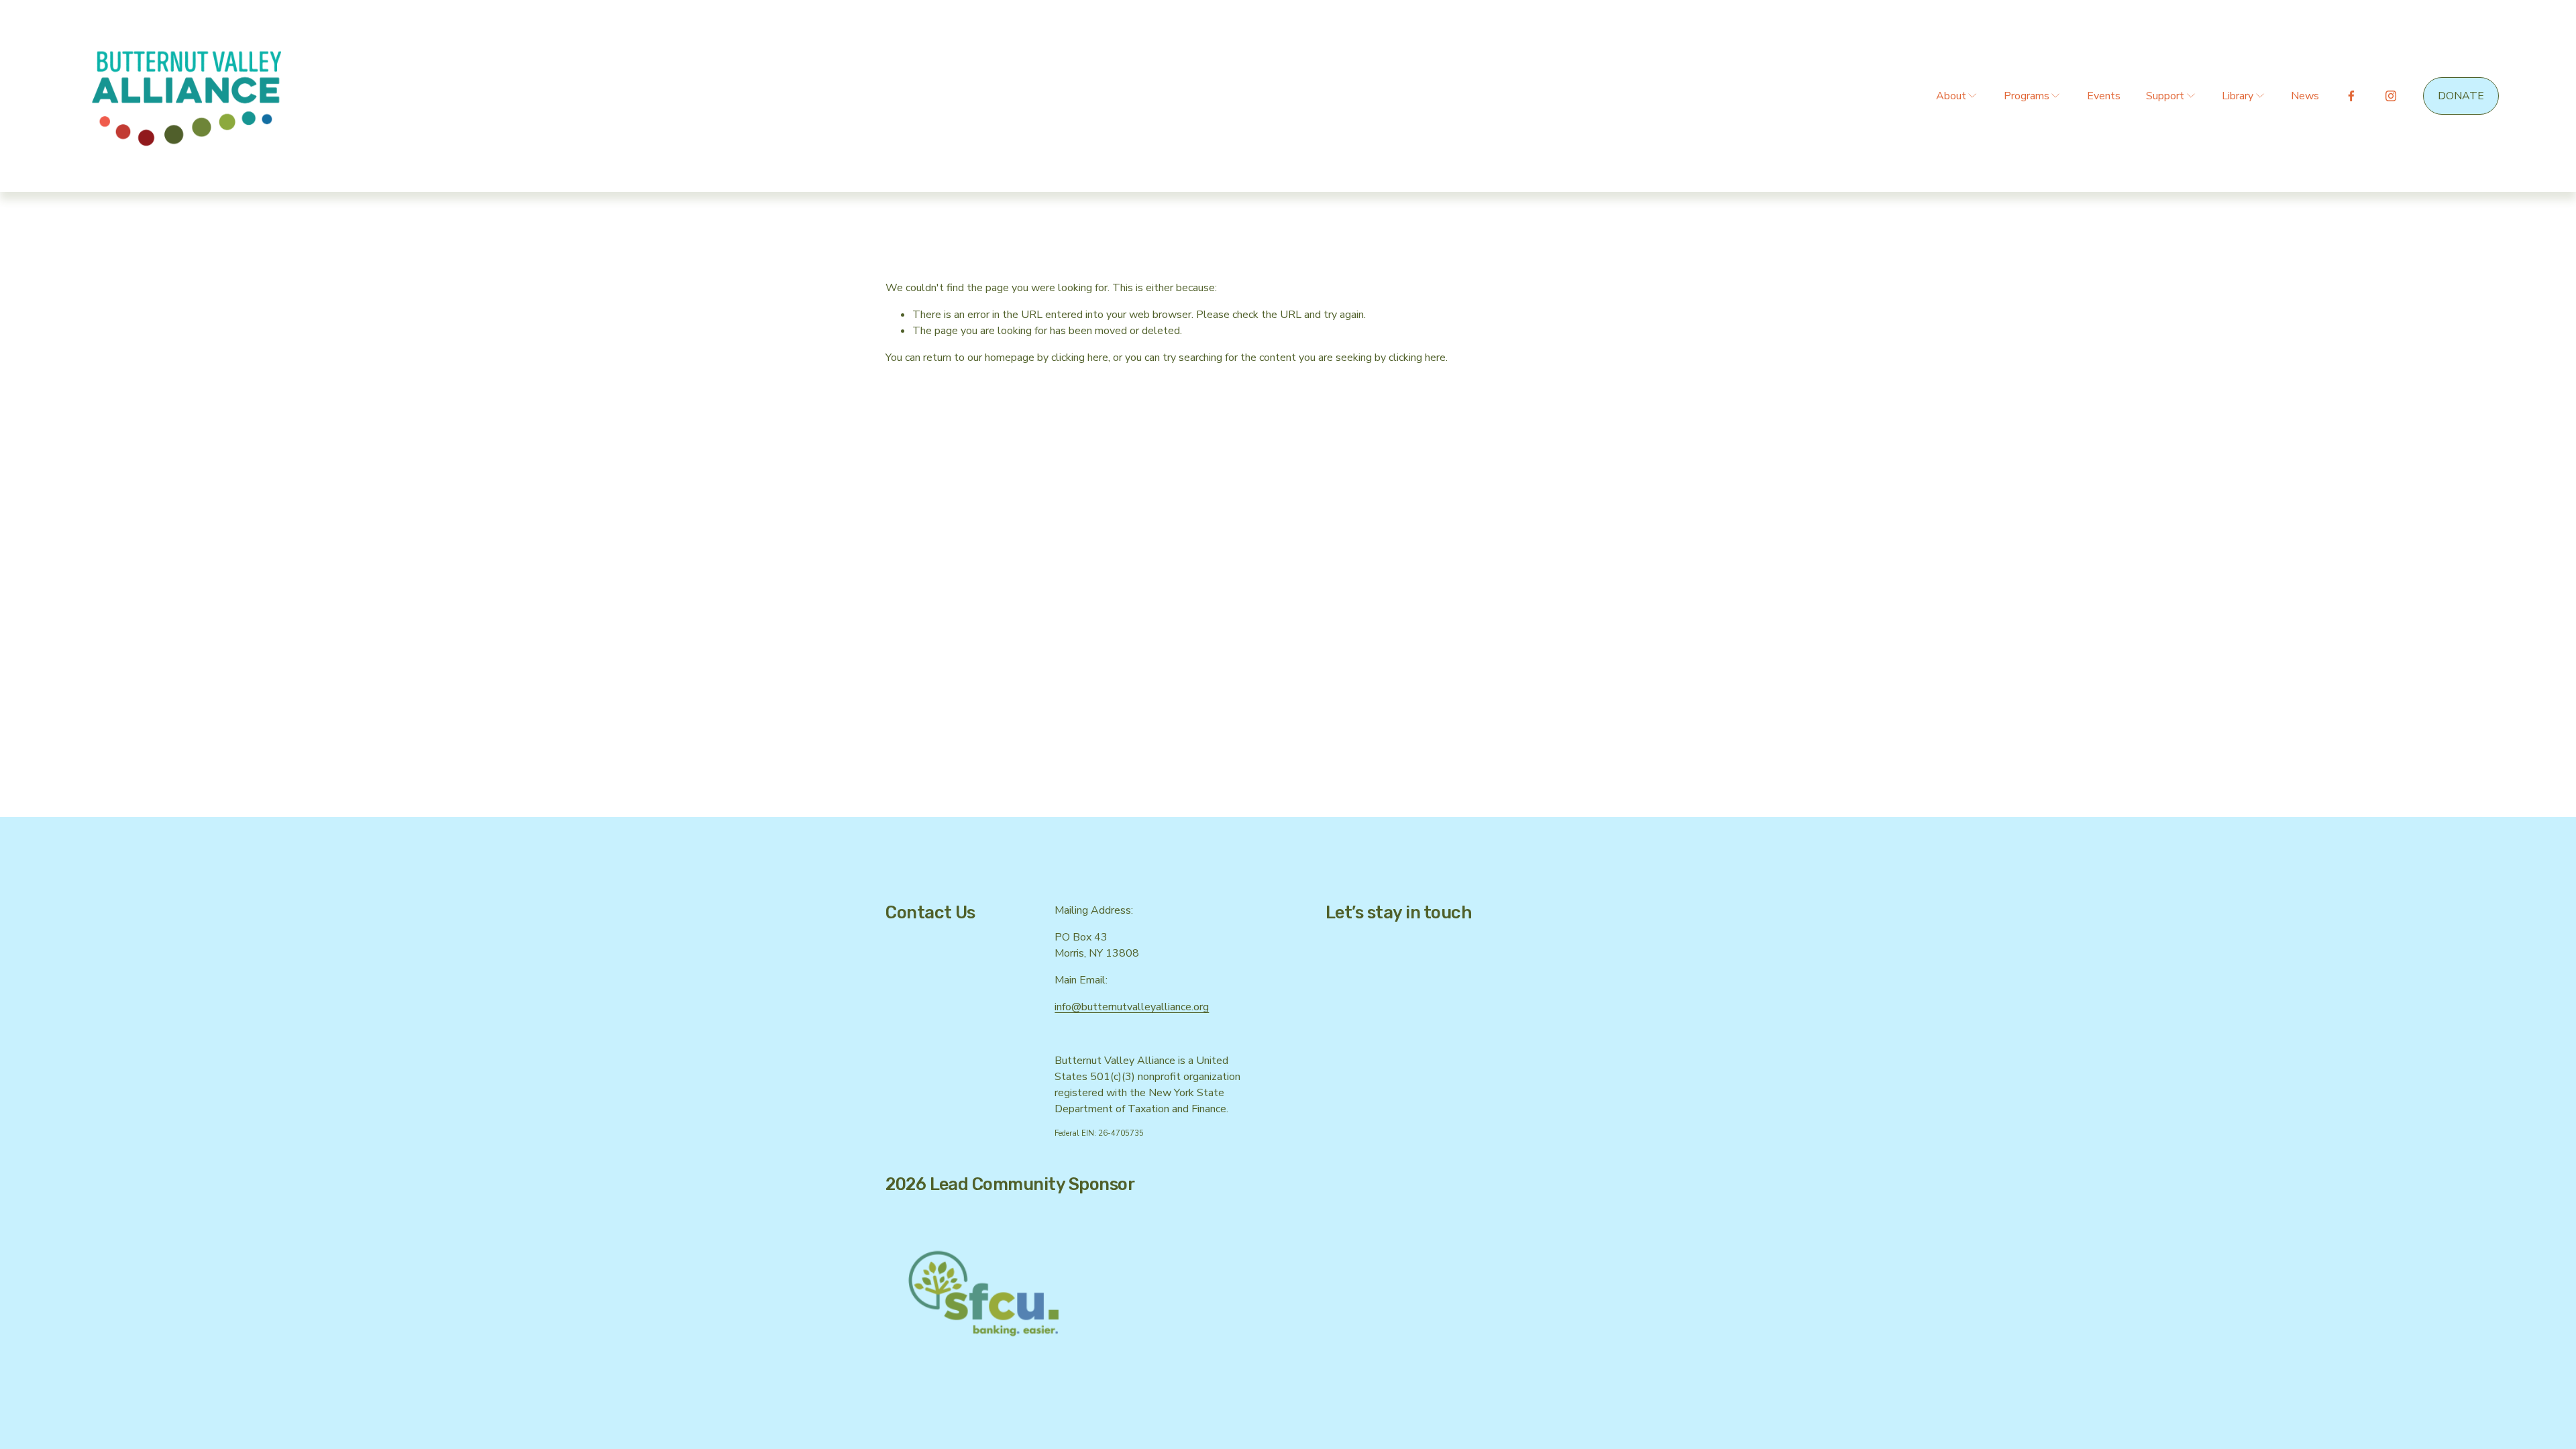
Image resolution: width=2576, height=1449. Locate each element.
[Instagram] (2391, 96)
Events (2104, 96)
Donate (2461, 96)
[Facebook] (2351, 96)
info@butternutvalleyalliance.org (1132, 1007)
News (2305, 96)
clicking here (1080, 358)
